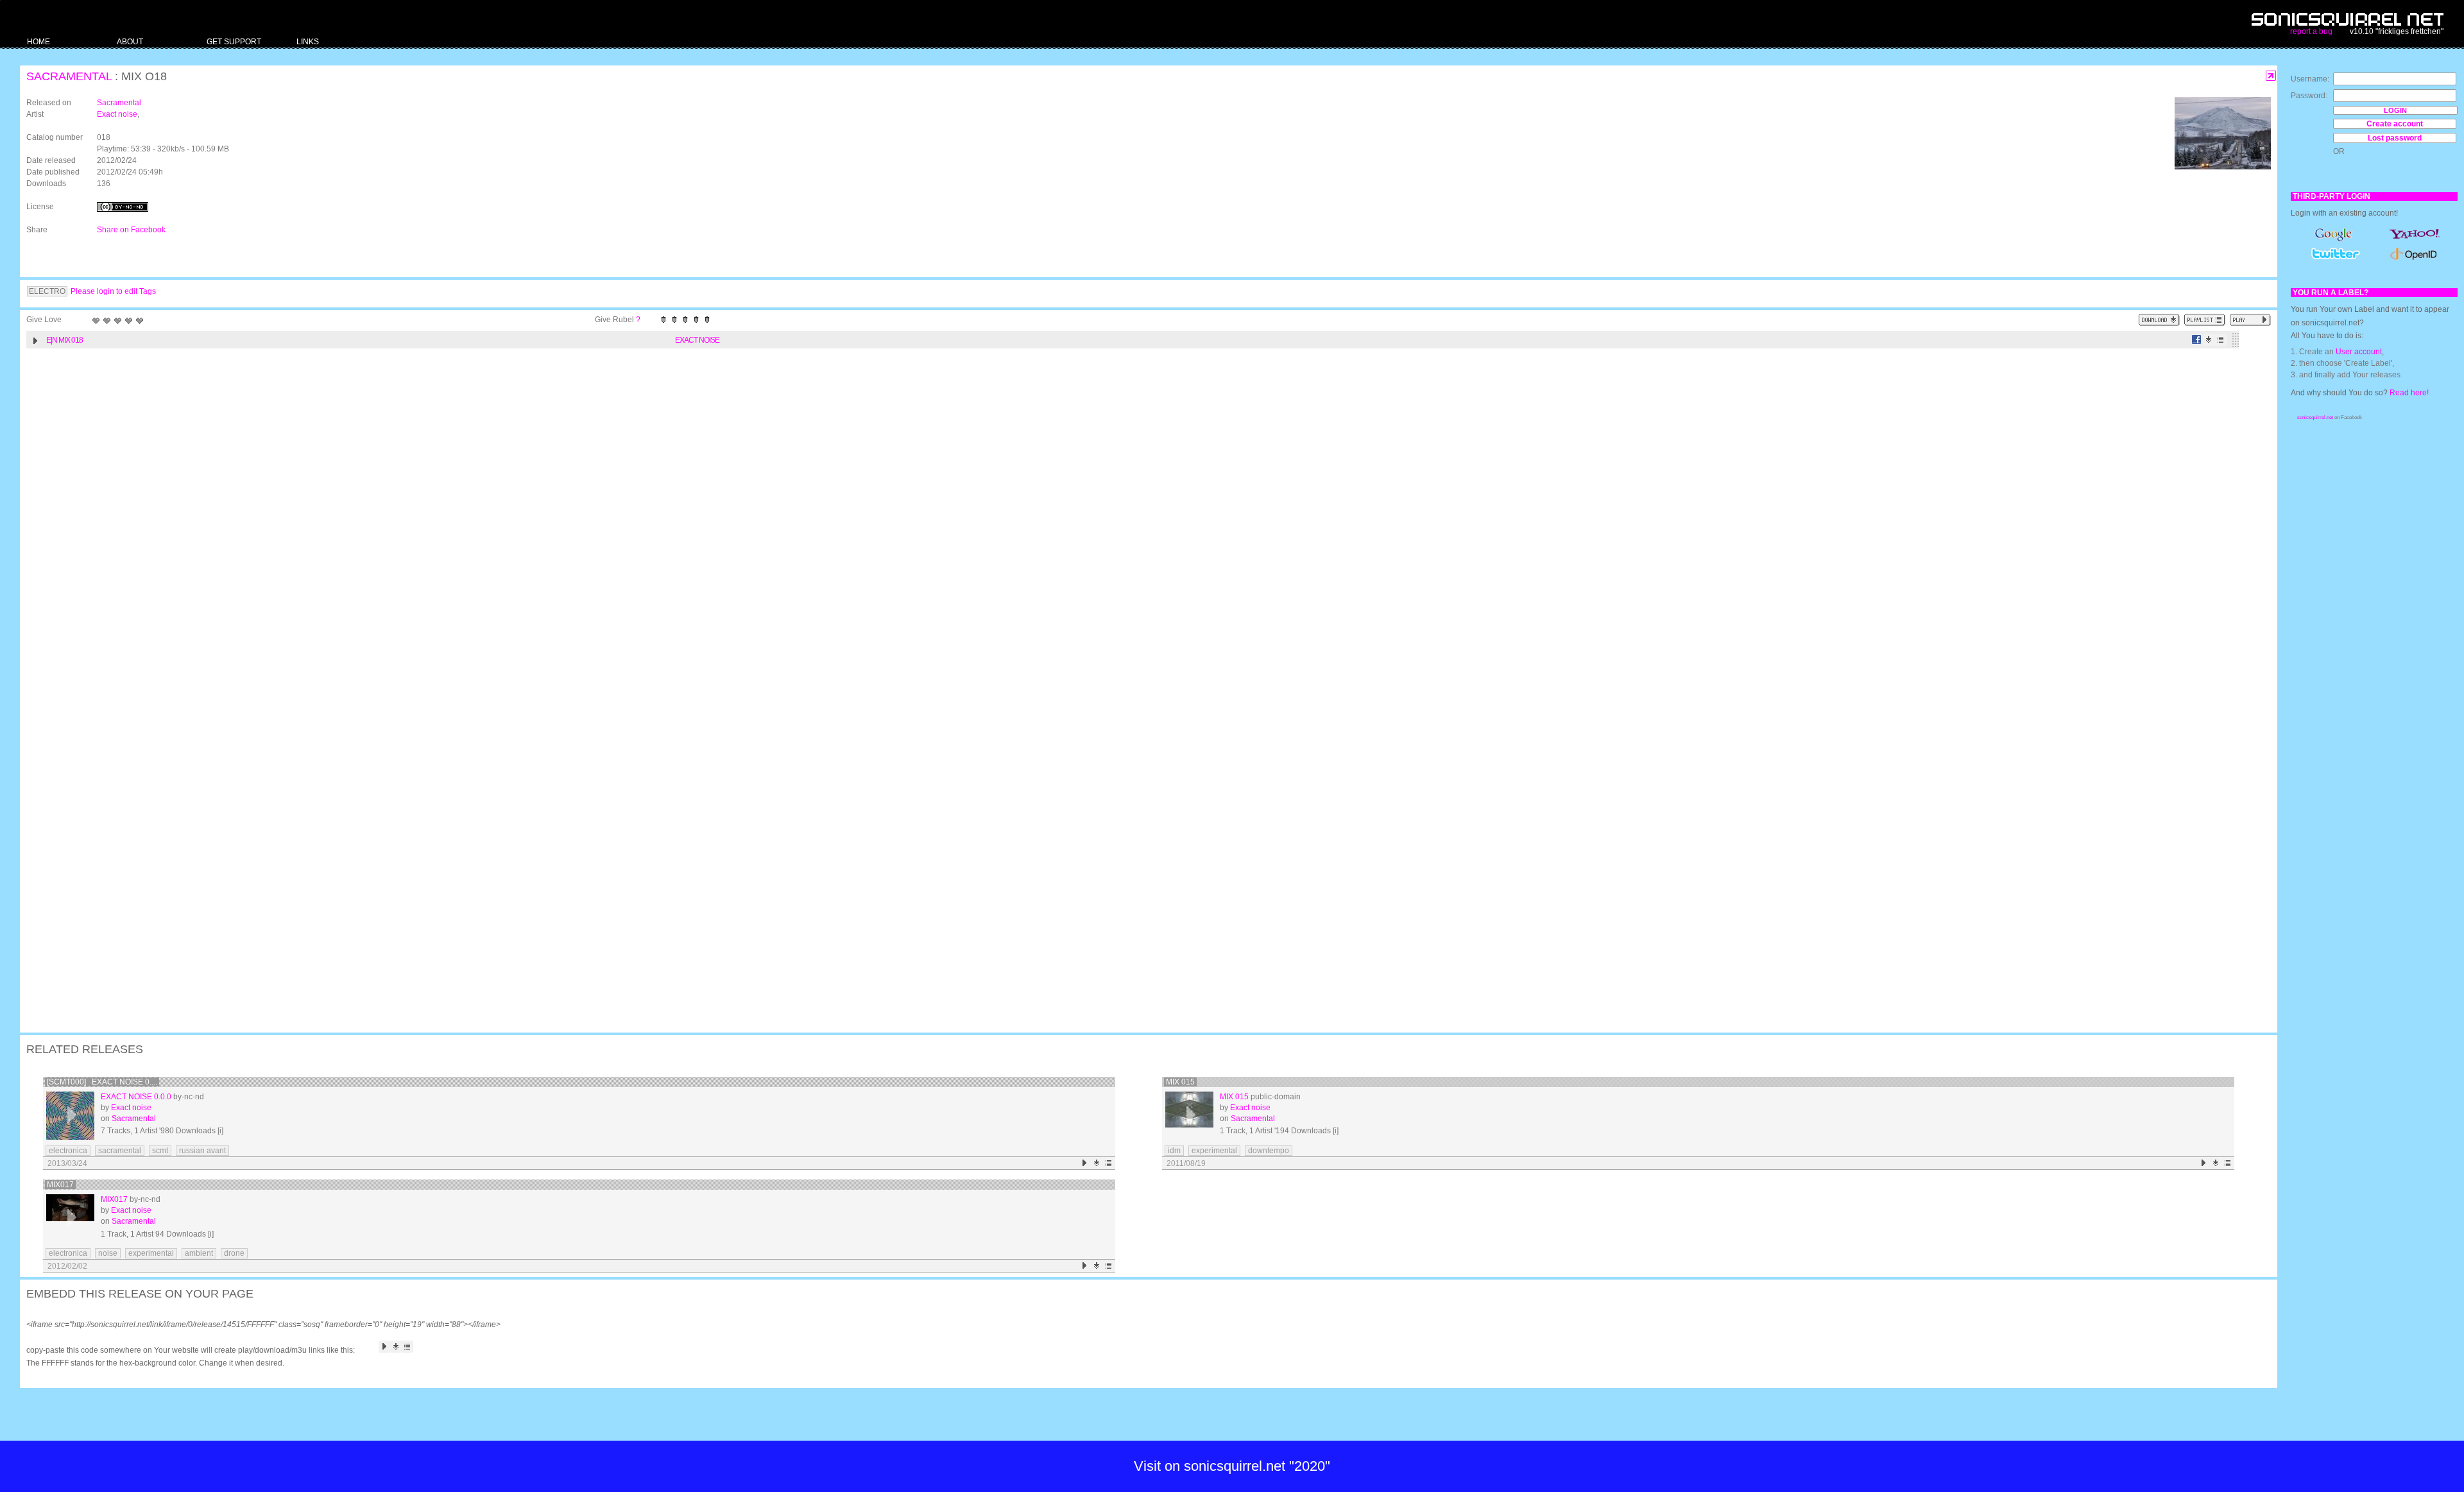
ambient (199, 1253)
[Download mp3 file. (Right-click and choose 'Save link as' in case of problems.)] (2209, 340)
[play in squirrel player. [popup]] (2250, 320)
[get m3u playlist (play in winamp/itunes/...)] (2205, 320)
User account (2359, 352)
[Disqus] (1142, 522)
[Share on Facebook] (2197, 340)
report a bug (2311, 31)
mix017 (60, 1185)
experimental (1214, 1151)
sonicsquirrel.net (2315, 417)
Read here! (2409, 393)
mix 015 (1180, 1082)
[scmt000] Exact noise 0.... (102, 1082)
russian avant (202, 1151)
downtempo (1269, 1151)
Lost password (2395, 138)
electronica (68, 1151)
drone (234, 1253)
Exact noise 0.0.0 (136, 1097)
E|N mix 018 (64, 340)
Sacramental (69, 76)
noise (108, 1253)
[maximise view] (2271, 76)
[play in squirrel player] (70, 1116)
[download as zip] (2159, 320)
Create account (2395, 124)
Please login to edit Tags (113, 291)
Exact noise (117, 114)
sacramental (120, 1151)
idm (1174, 1151)
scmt (160, 1151)
